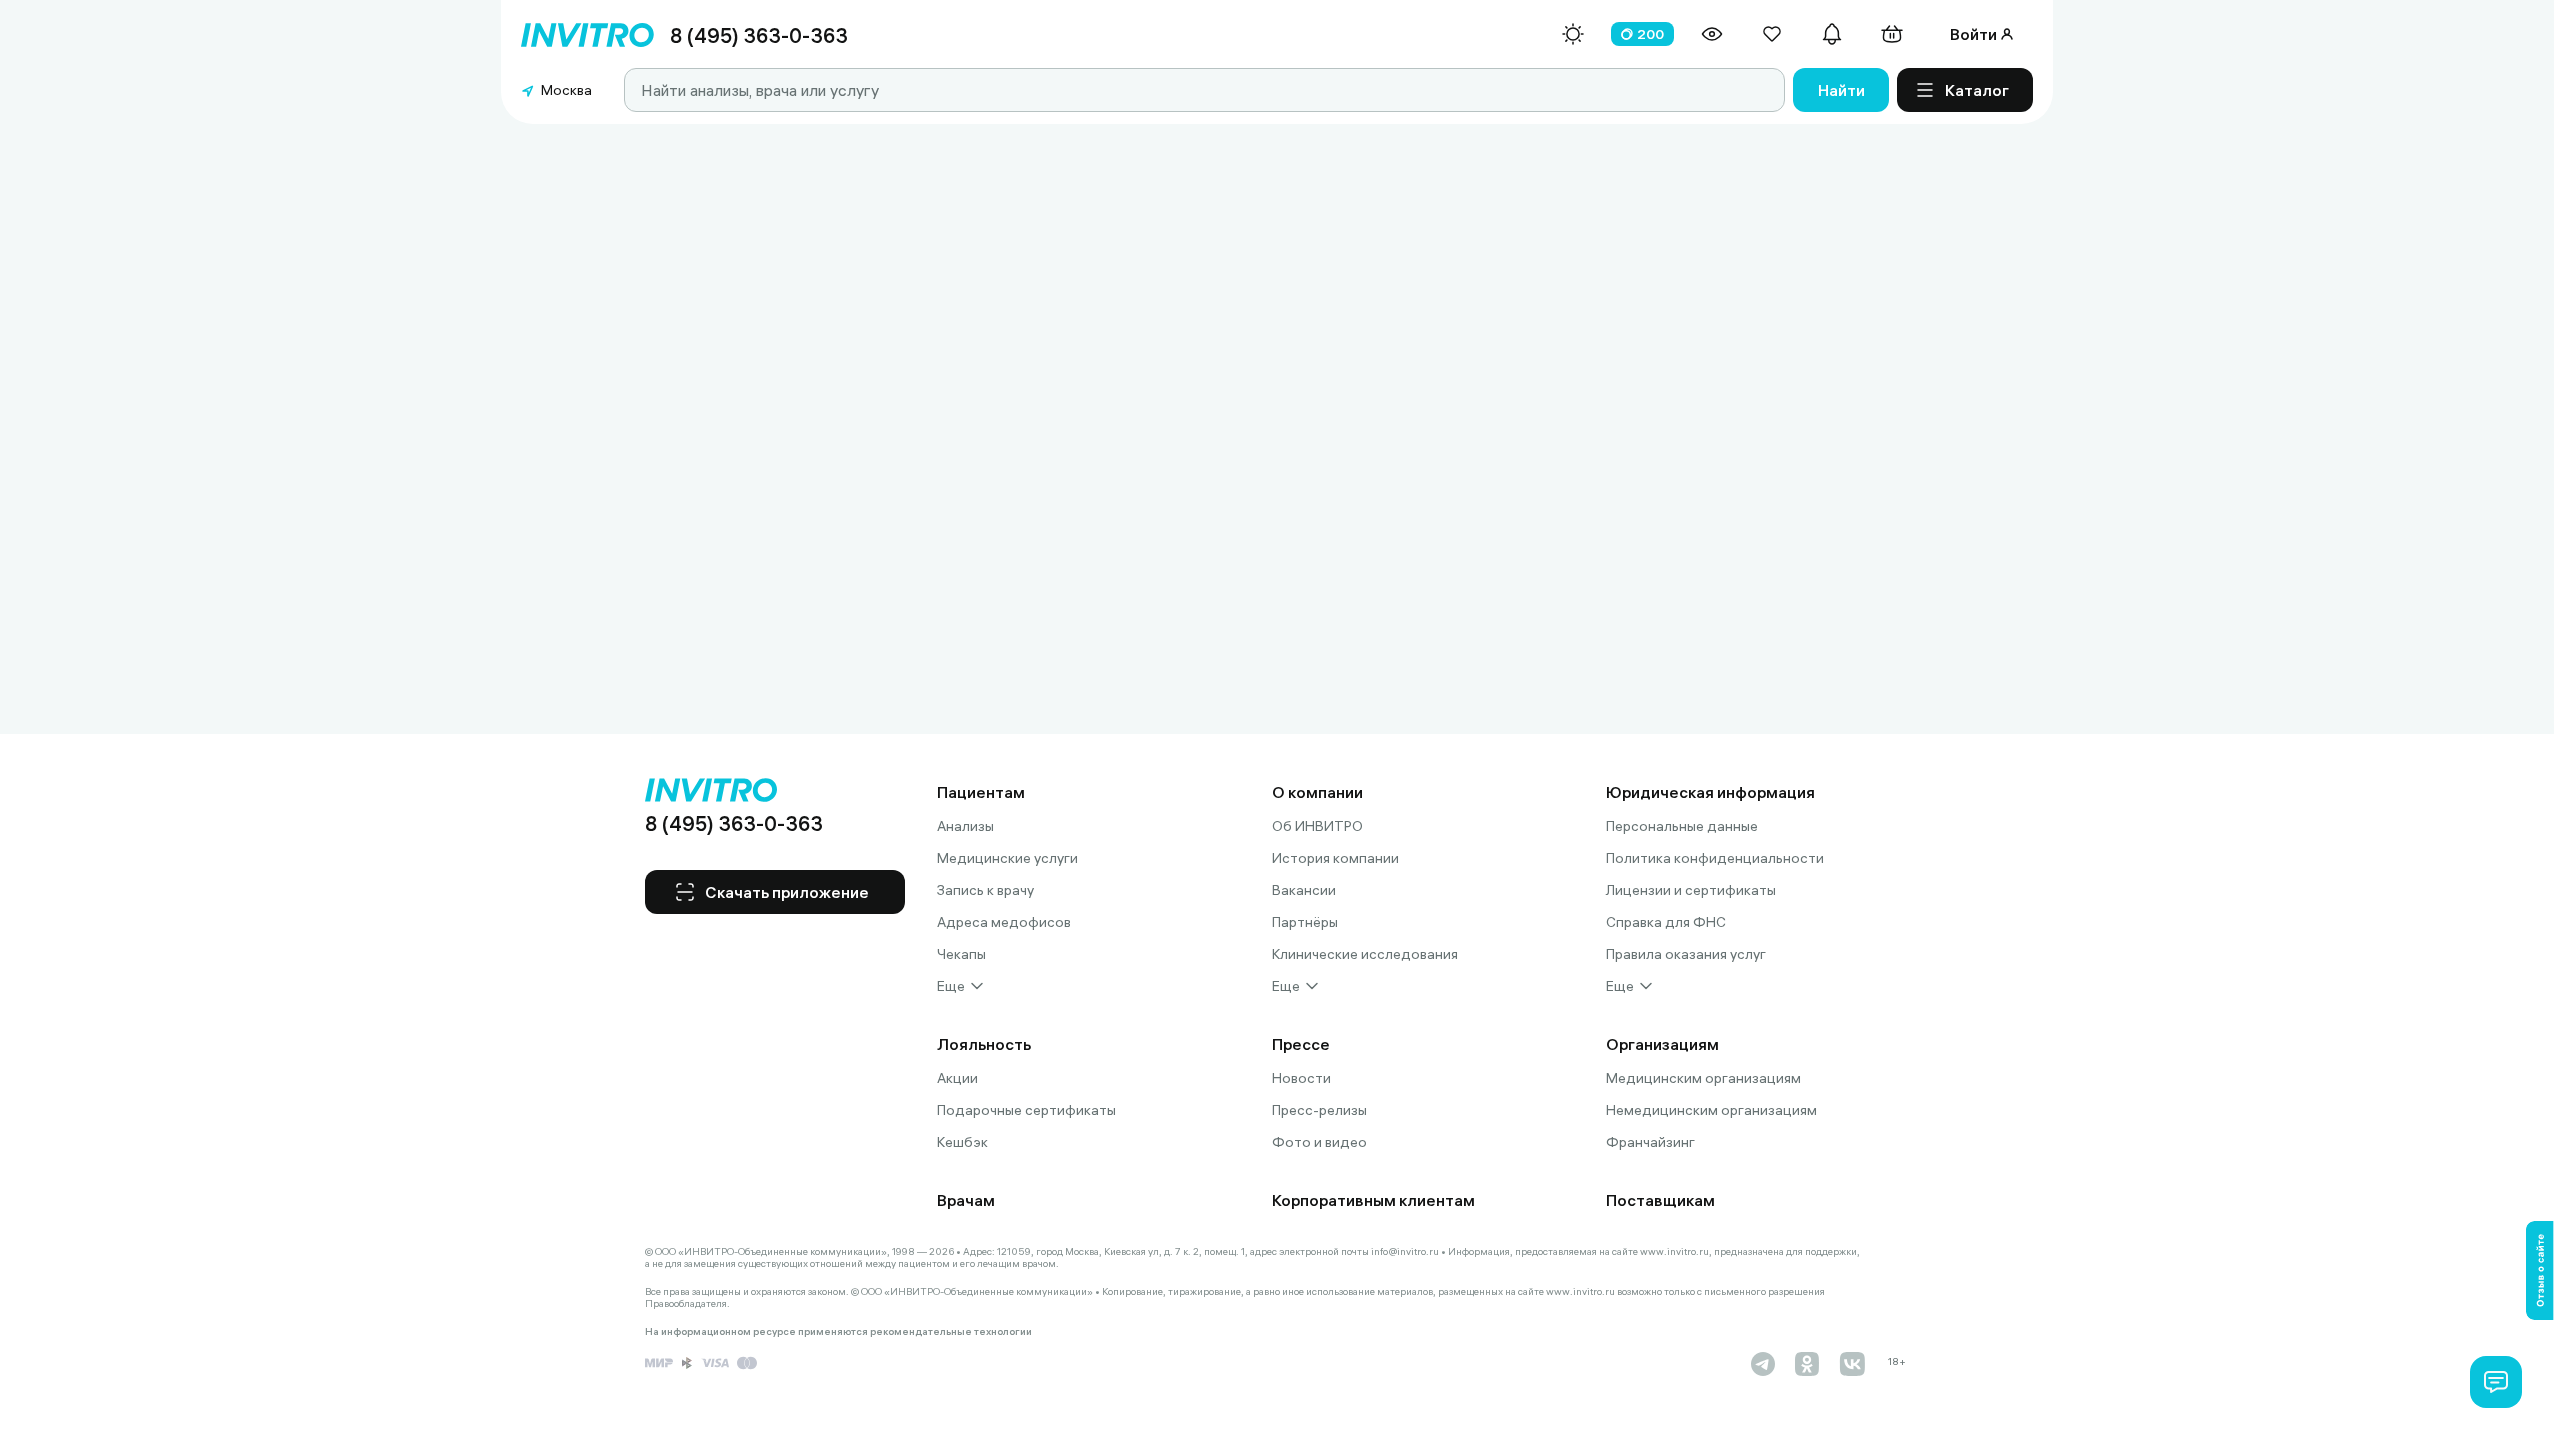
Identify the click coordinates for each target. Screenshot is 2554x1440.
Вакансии (1304, 890)
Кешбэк (962, 1142)
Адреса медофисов (1004, 922)
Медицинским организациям (1703, 1078)
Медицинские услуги (1007, 858)
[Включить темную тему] (1573, 34)
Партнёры (1305, 922)
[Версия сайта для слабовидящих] (1712, 34)
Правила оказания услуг (1686, 954)
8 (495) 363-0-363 (759, 35)
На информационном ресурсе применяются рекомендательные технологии (838, 1332)
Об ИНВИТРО (1317, 826)
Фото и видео (1319, 1142)
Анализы (965, 826)
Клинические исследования (1365, 954)
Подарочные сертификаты (1026, 1110)
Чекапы (961, 954)
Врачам (966, 1200)
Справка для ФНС (1666, 922)
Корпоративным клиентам (1373, 1200)
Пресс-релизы (1319, 1110)
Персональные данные (1682, 826)
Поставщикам (1660, 1200)
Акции (957, 1078)
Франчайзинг (1650, 1142)
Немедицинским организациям (1711, 1110)
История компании (1335, 858)
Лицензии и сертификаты (1691, 890)
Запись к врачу (985, 890)
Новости (1301, 1078)
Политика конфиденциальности (1715, 858)
